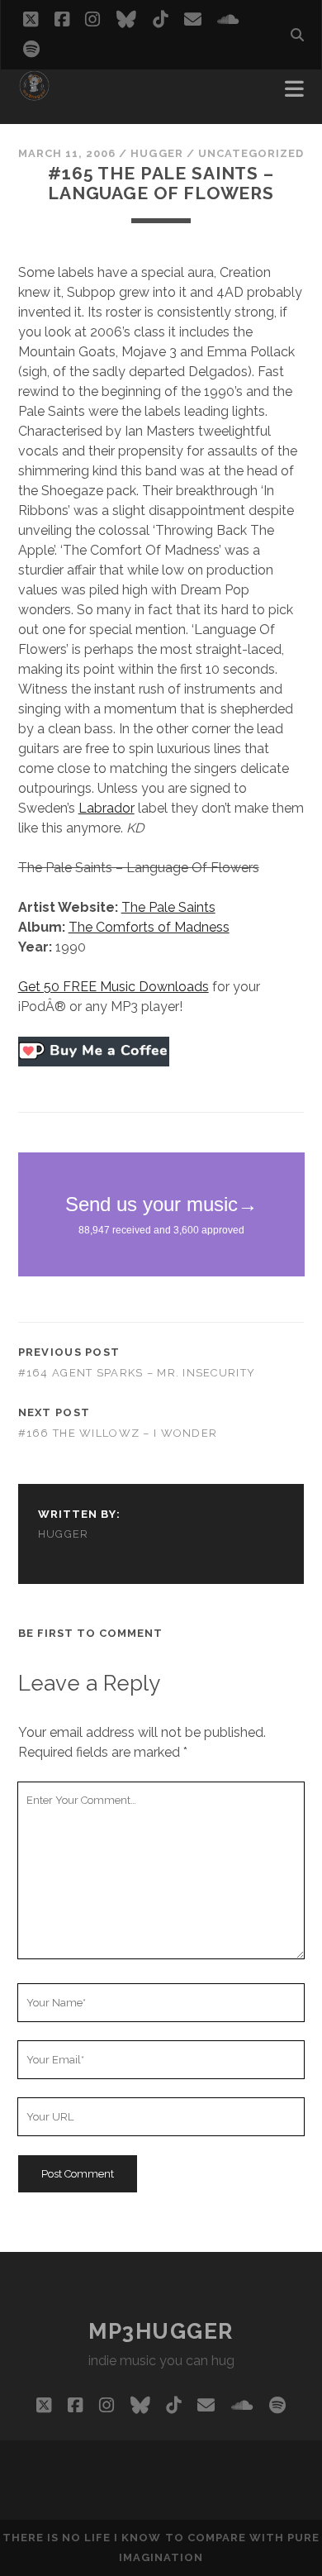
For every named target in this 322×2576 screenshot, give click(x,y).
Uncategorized (251, 153)
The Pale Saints (168, 907)
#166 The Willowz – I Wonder (118, 1433)
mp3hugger (161, 2331)
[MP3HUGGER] (34, 94)
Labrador (107, 808)
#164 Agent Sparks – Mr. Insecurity (137, 1373)
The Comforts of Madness (149, 927)
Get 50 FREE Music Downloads (114, 987)
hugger (156, 153)
